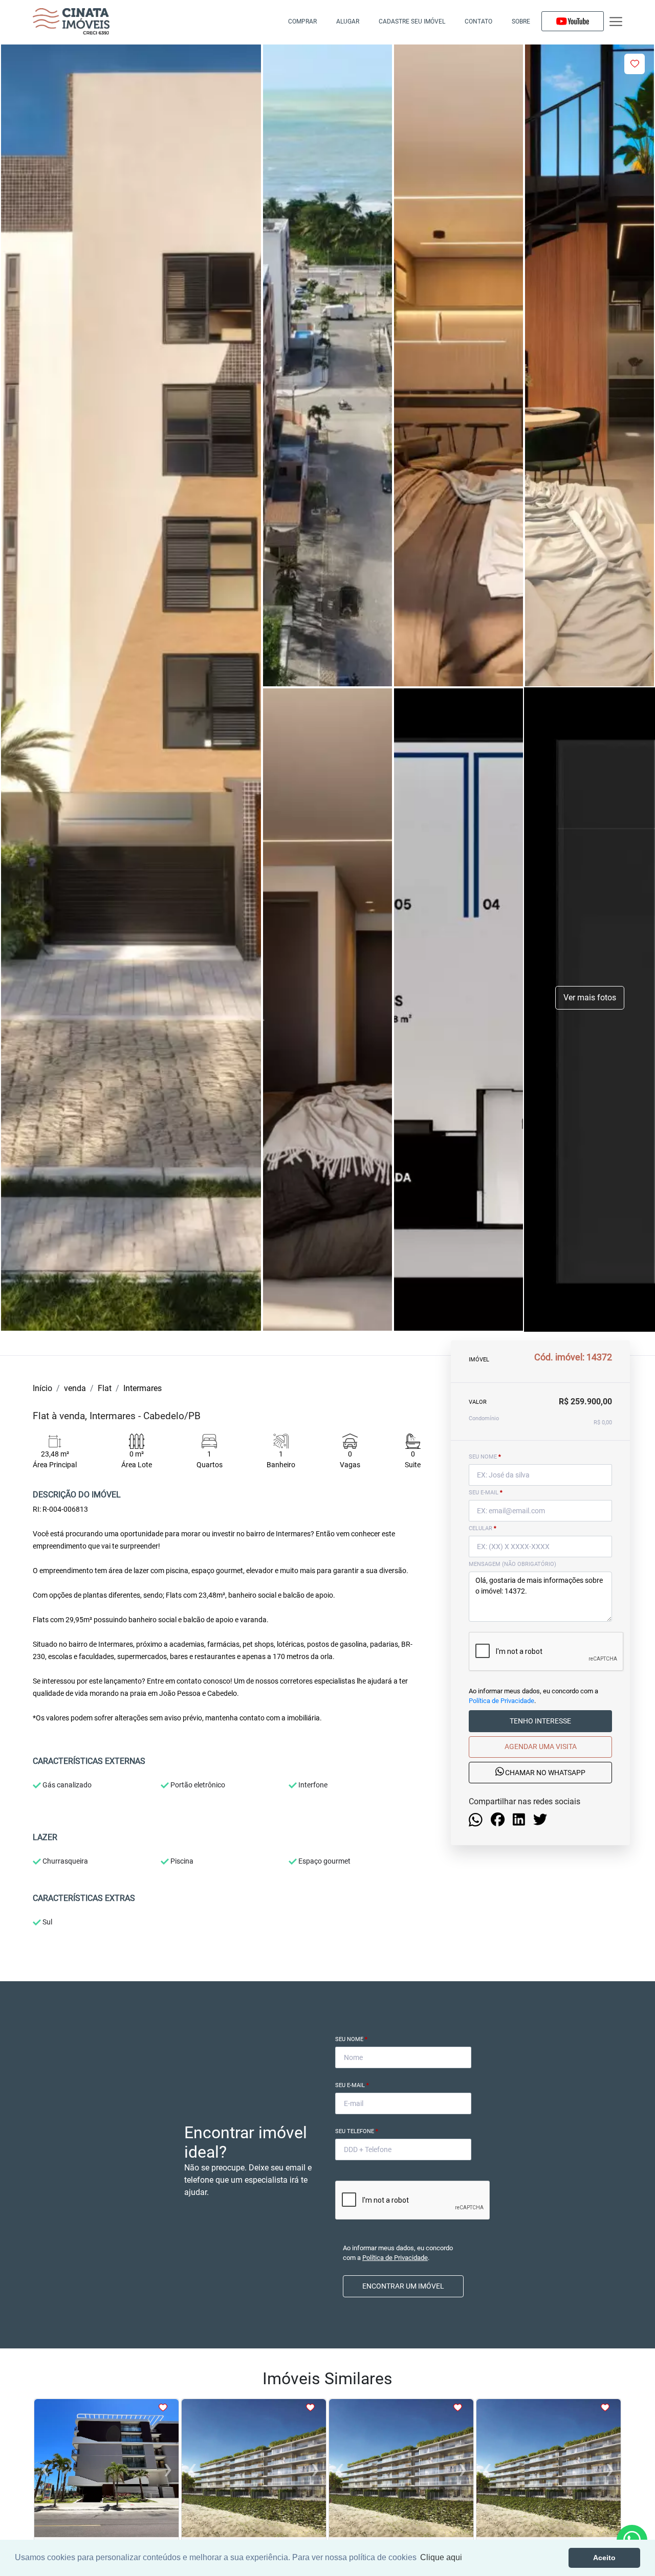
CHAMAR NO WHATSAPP (544, 1773)
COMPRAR (302, 21)
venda (75, 1388)
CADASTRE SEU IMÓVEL (412, 21)
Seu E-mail (352, 2085)
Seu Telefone (357, 2131)
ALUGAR (348, 21)
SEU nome (485, 1457)
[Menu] (616, 22)
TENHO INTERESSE (540, 1721)
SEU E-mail (486, 1493)
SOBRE (521, 21)
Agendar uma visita (541, 1746)
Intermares (143, 1388)
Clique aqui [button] (441, 2557)
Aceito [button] (604, 2558)
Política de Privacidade (501, 1701)
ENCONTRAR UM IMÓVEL (403, 2286)
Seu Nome (351, 2039)
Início (42, 1388)
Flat (105, 1388)
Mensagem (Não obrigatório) (512, 1564)
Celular (483, 1528)
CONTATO (478, 21)
